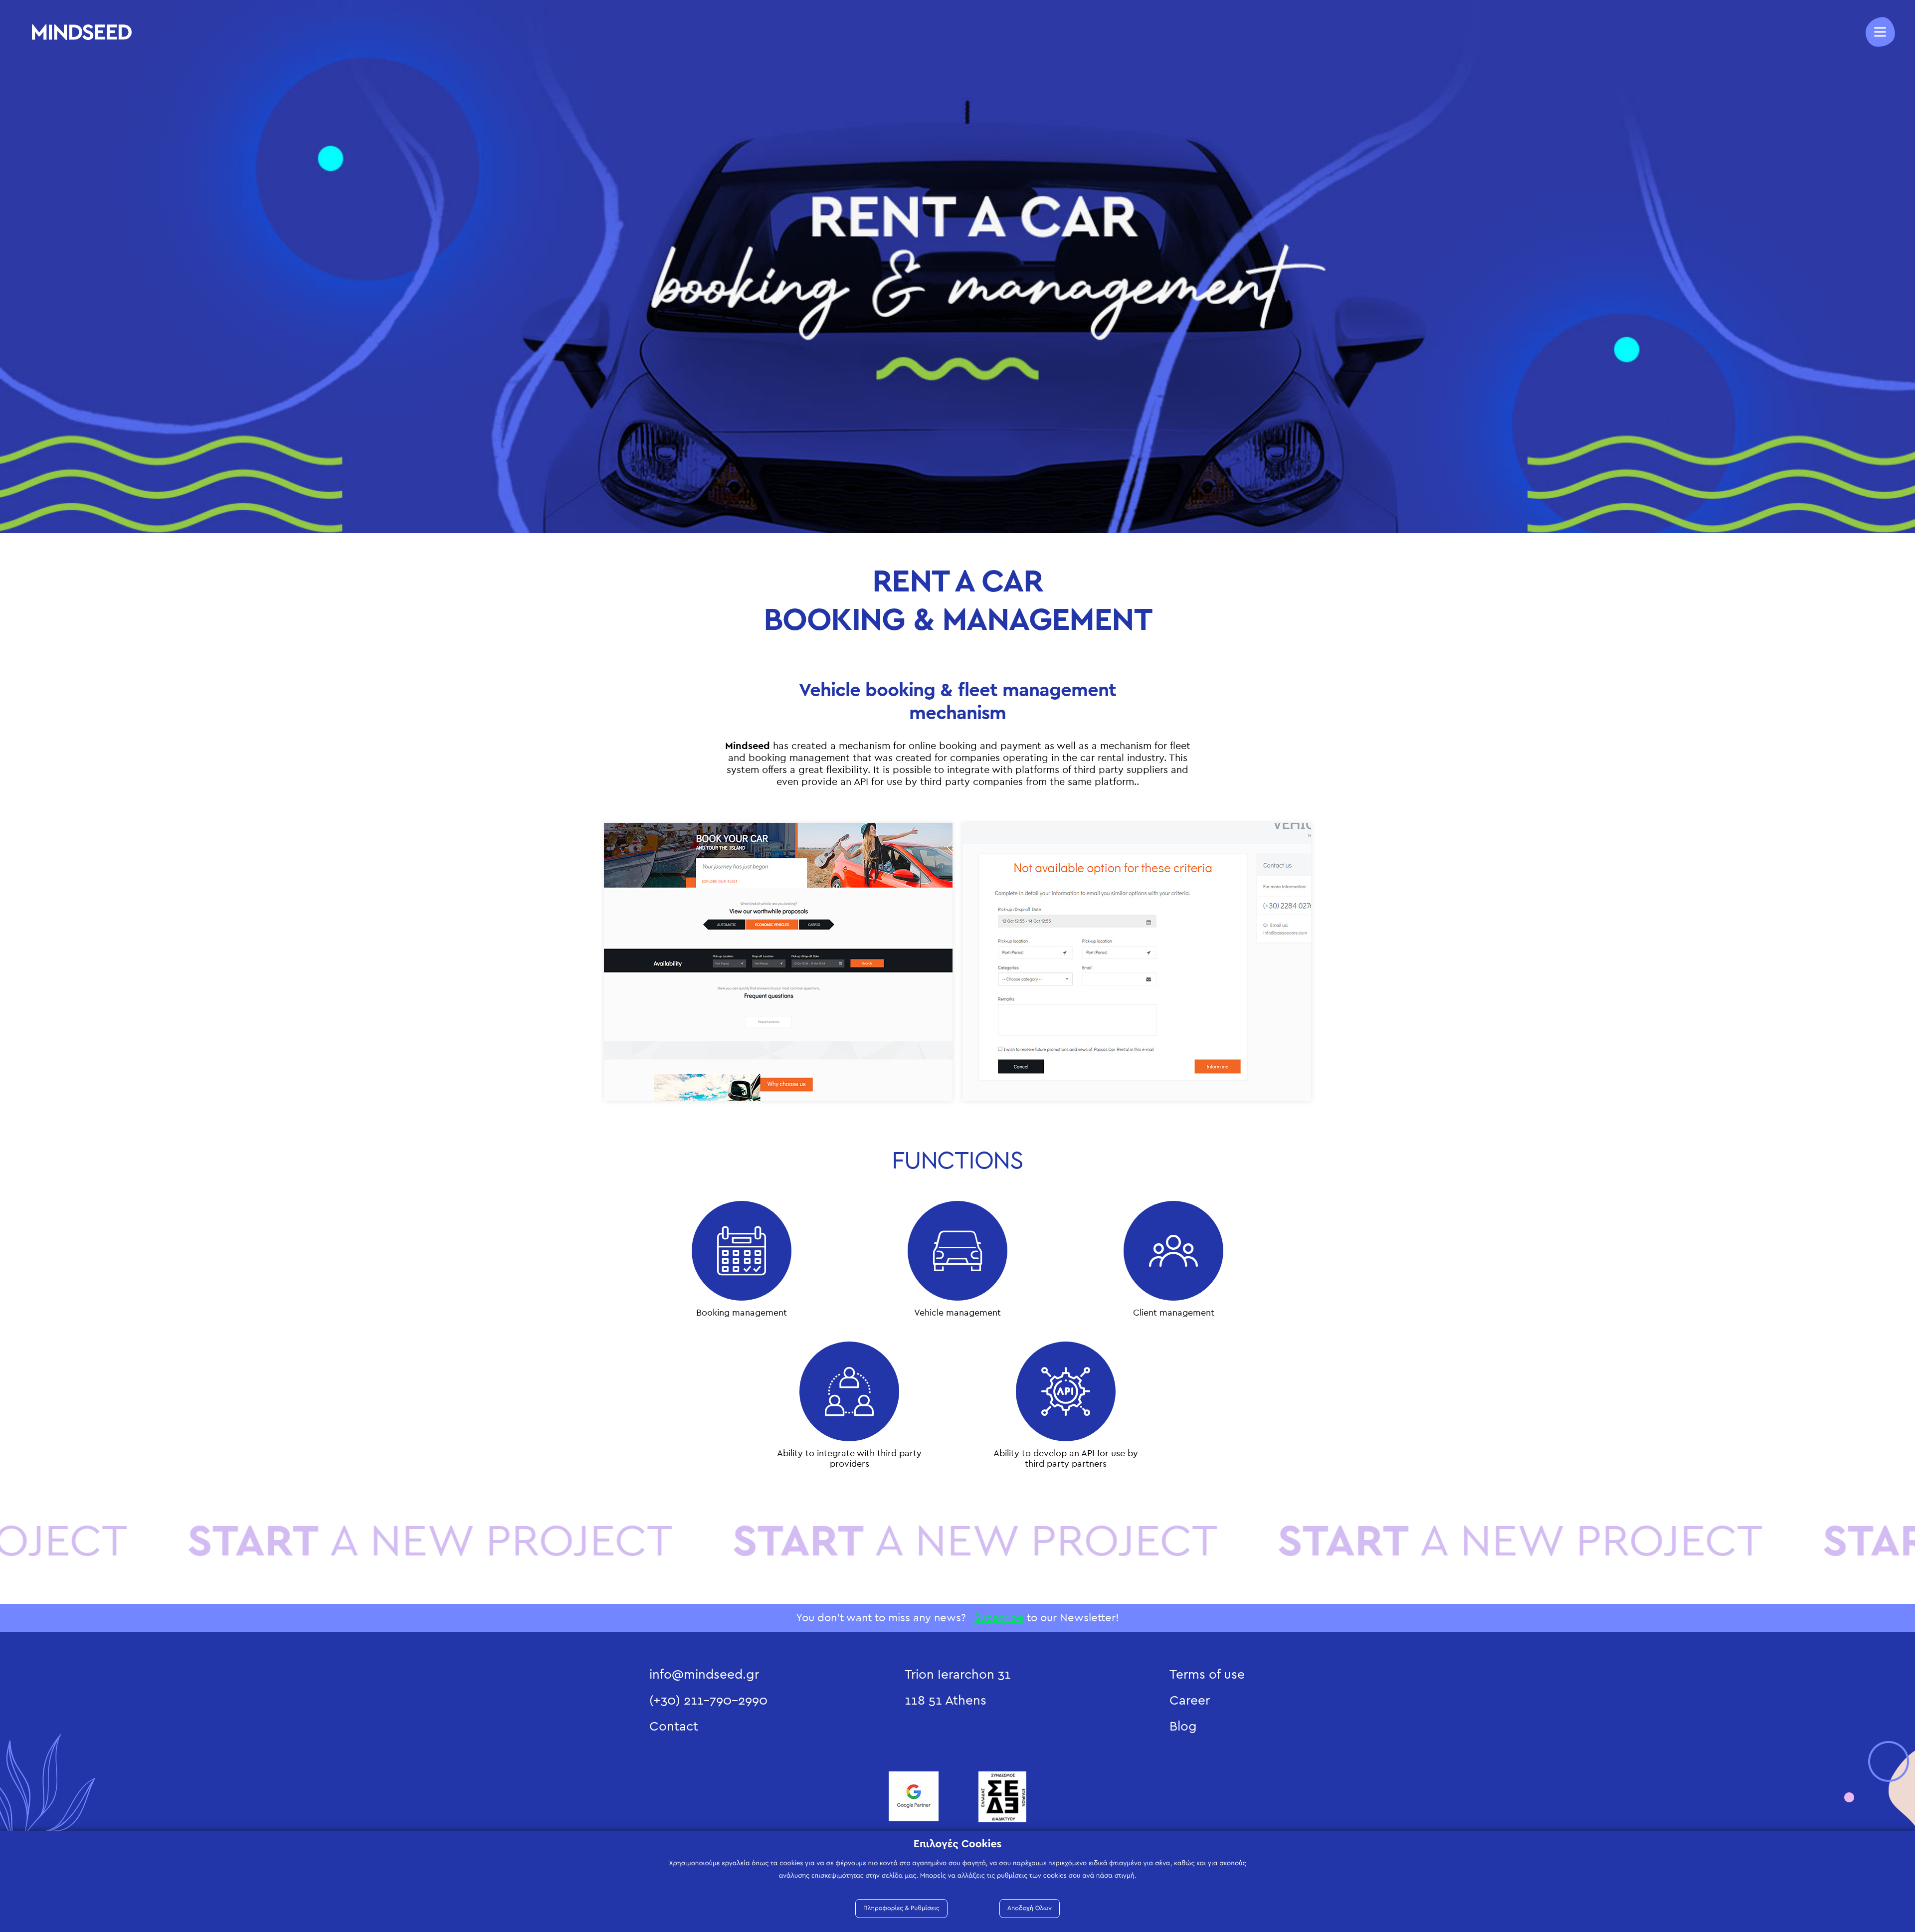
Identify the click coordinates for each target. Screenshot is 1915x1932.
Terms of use (1207, 1675)
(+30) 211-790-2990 (708, 1701)
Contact (674, 1727)
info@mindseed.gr (704, 1675)
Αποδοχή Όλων (1030, 1908)
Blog (1183, 1727)
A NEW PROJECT (714, 1542)
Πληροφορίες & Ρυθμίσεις (901, 1908)
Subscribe (999, 1618)
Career (1190, 1701)
